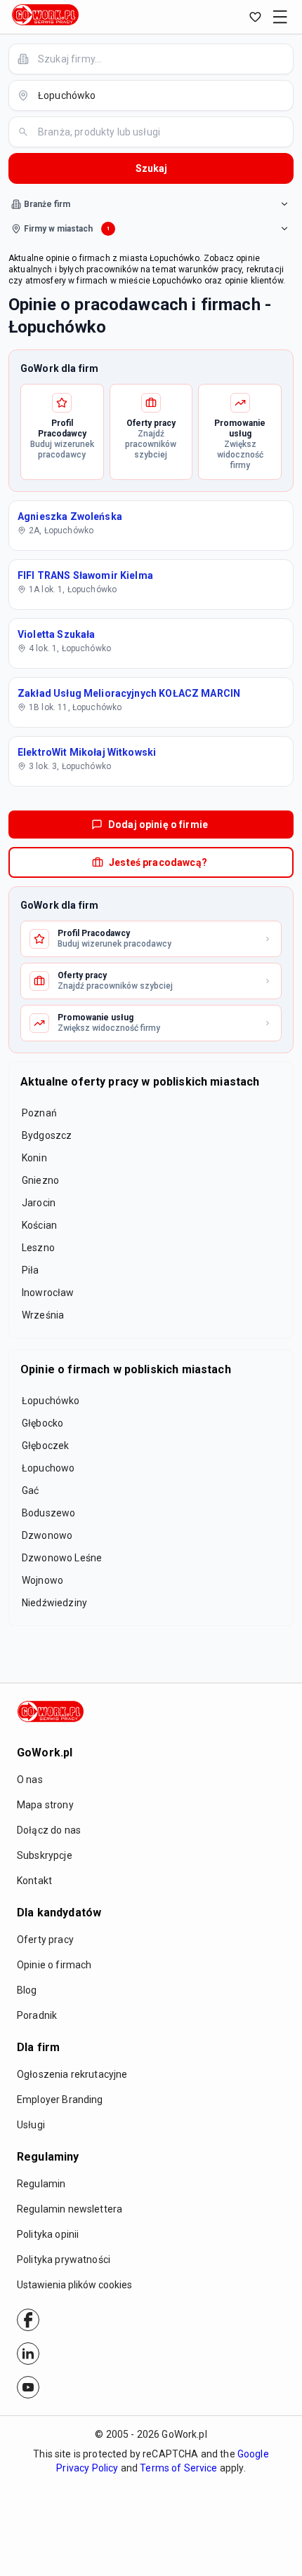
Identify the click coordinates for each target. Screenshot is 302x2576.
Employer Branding (60, 2100)
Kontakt (34, 1881)
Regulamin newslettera (70, 2209)
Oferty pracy (45, 1940)
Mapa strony (45, 1805)
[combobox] (159, 59)
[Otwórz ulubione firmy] (255, 17)
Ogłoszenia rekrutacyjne (72, 2074)
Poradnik (37, 2015)
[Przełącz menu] (280, 17)
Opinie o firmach (54, 1965)
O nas (30, 1780)
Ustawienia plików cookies (74, 2285)
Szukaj (151, 168)
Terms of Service (178, 2468)
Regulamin (41, 2184)
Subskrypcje (45, 1855)
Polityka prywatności (64, 2260)
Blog (27, 1990)
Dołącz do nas (49, 1830)
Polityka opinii (48, 2234)
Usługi (31, 2125)
